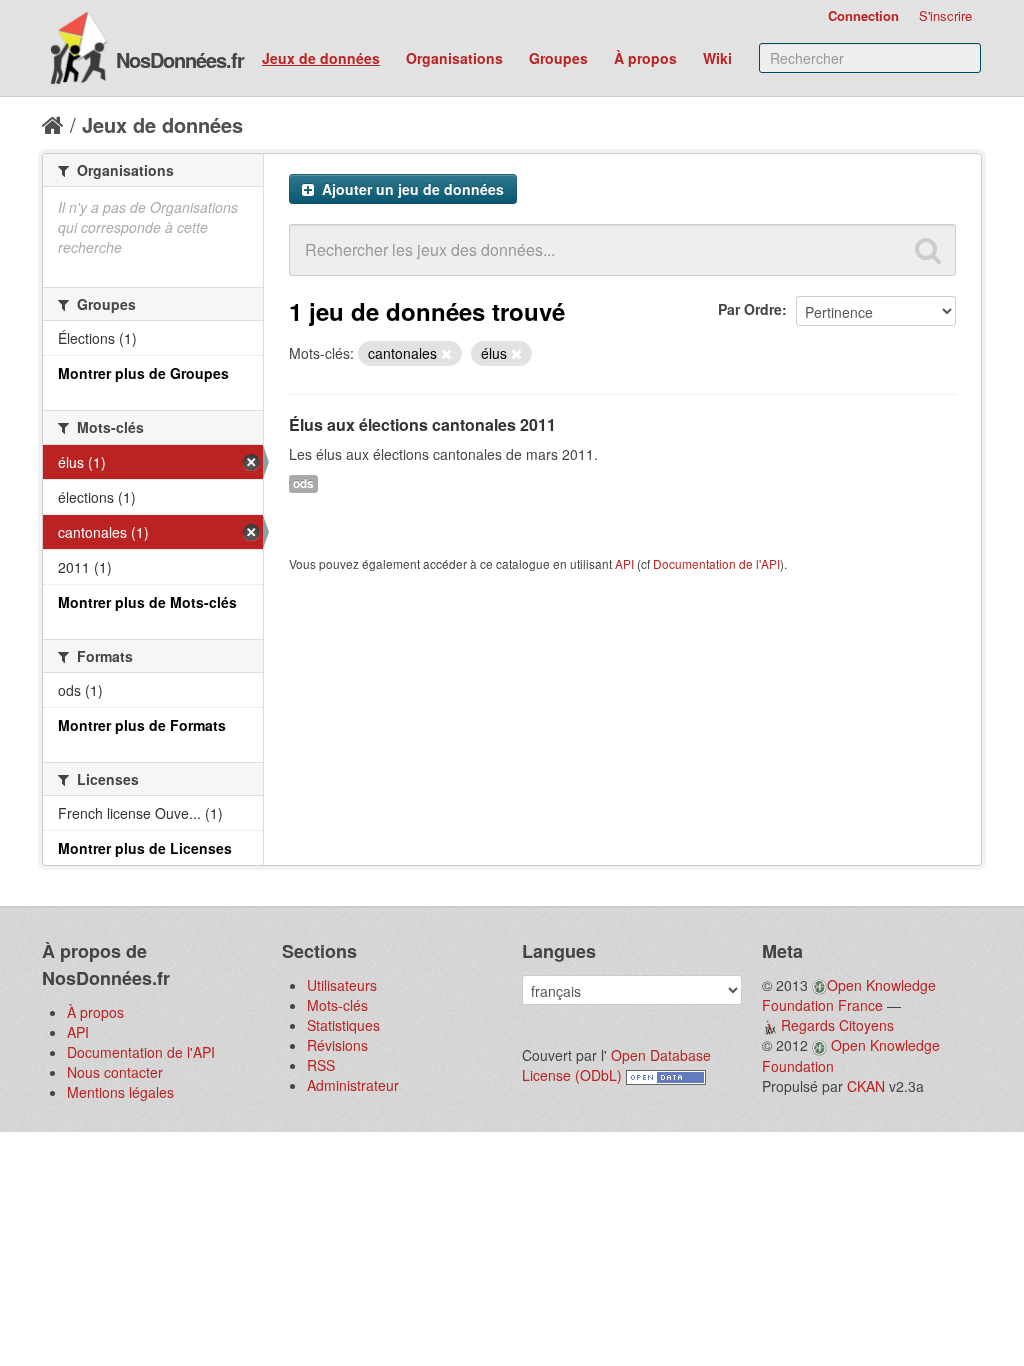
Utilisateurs (342, 985)
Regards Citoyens (837, 1025)
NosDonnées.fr (180, 59)
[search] (928, 250)
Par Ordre (750, 309)
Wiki (717, 58)
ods (303, 483)
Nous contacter (115, 1072)
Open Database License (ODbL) (616, 1065)
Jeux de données (321, 58)
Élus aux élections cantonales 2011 (422, 424)
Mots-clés (337, 1005)
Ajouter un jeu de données (411, 189)
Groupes (558, 58)
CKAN (866, 1086)
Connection (863, 15)
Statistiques (343, 1025)
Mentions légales (120, 1092)
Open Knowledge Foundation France (849, 995)
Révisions (337, 1045)
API (624, 563)
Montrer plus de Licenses (145, 848)
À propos (645, 58)
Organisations (454, 58)
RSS (321, 1065)
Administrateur (353, 1085)
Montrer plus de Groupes (143, 373)
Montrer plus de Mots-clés (147, 602)
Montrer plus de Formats (142, 725)
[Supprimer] (446, 354)
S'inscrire (945, 15)
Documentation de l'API (716, 563)
